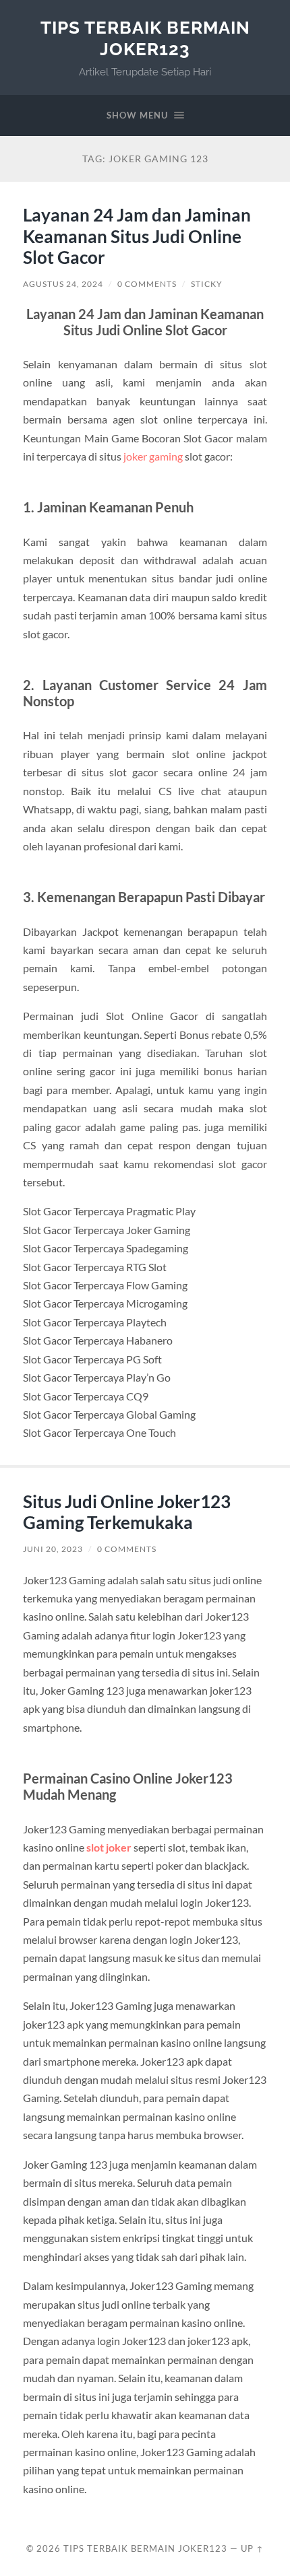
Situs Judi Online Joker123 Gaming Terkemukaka (127, 1512)
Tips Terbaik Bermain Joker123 (145, 38)
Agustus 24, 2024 (63, 284)
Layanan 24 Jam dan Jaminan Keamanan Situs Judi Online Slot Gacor (137, 236)
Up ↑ (252, 2548)
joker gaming (153, 456)
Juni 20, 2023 (53, 1549)
